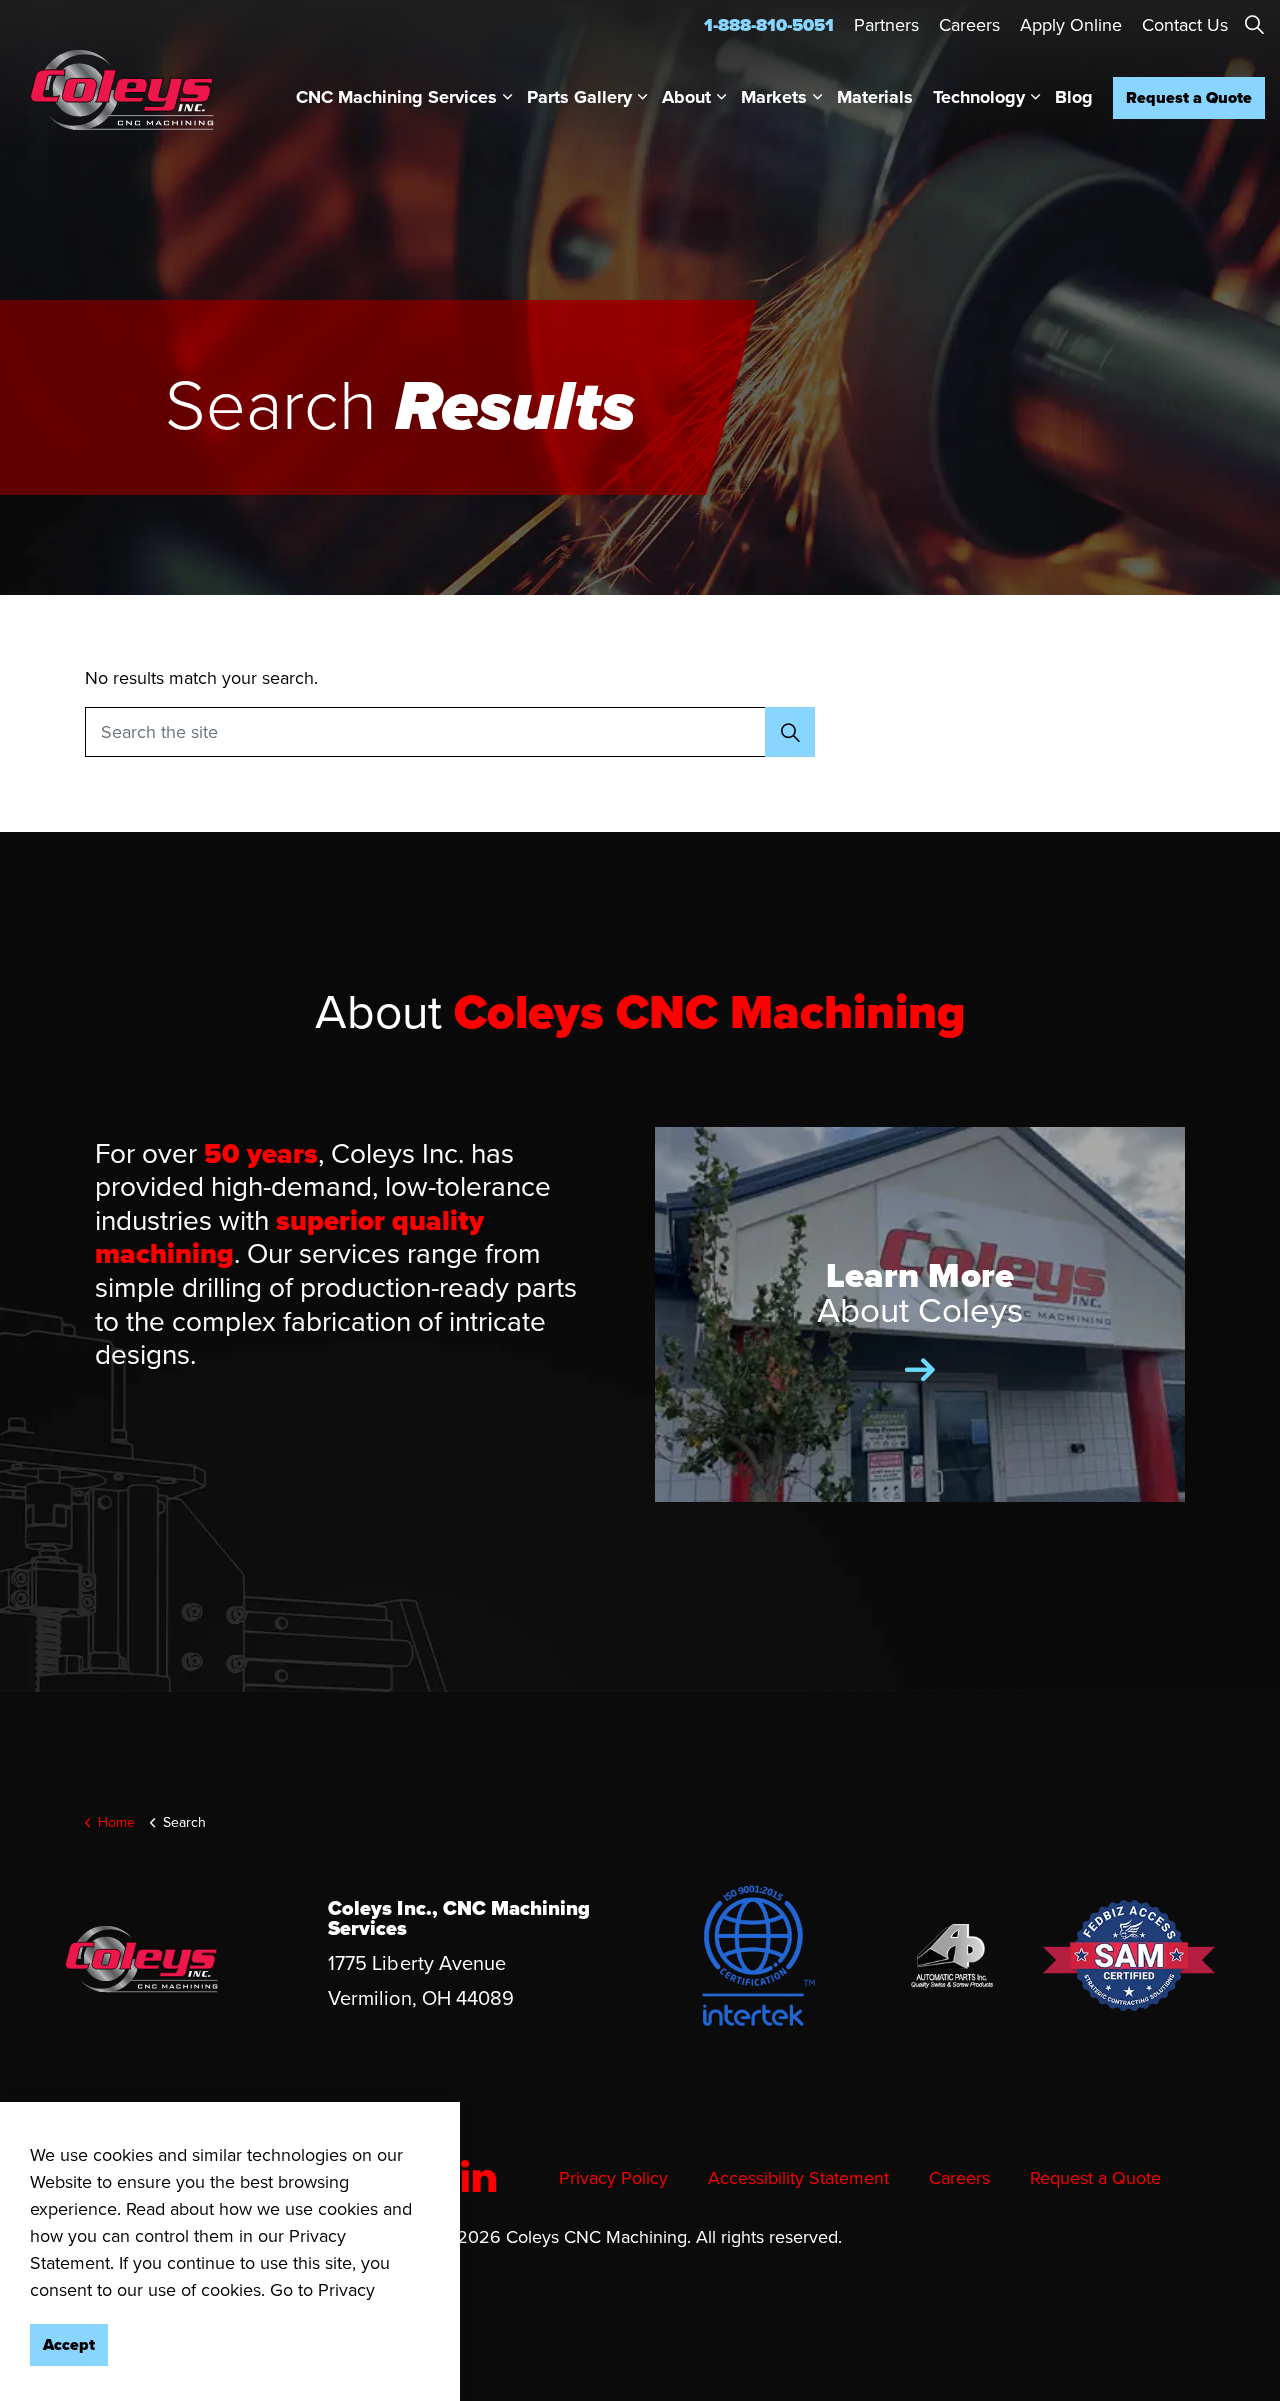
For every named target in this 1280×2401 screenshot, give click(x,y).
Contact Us (1185, 25)
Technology (979, 97)
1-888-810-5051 (769, 25)
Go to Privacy (322, 2290)
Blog (1074, 97)
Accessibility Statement (798, 2178)
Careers (969, 25)
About (686, 97)
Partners (886, 25)
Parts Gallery (579, 97)
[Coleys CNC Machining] (122, 90)
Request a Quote (1189, 97)
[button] (790, 732)
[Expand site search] (1254, 25)
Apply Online (1071, 25)
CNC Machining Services (396, 97)
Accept (69, 2344)
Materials (875, 97)
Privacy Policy (613, 2178)
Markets (774, 97)
